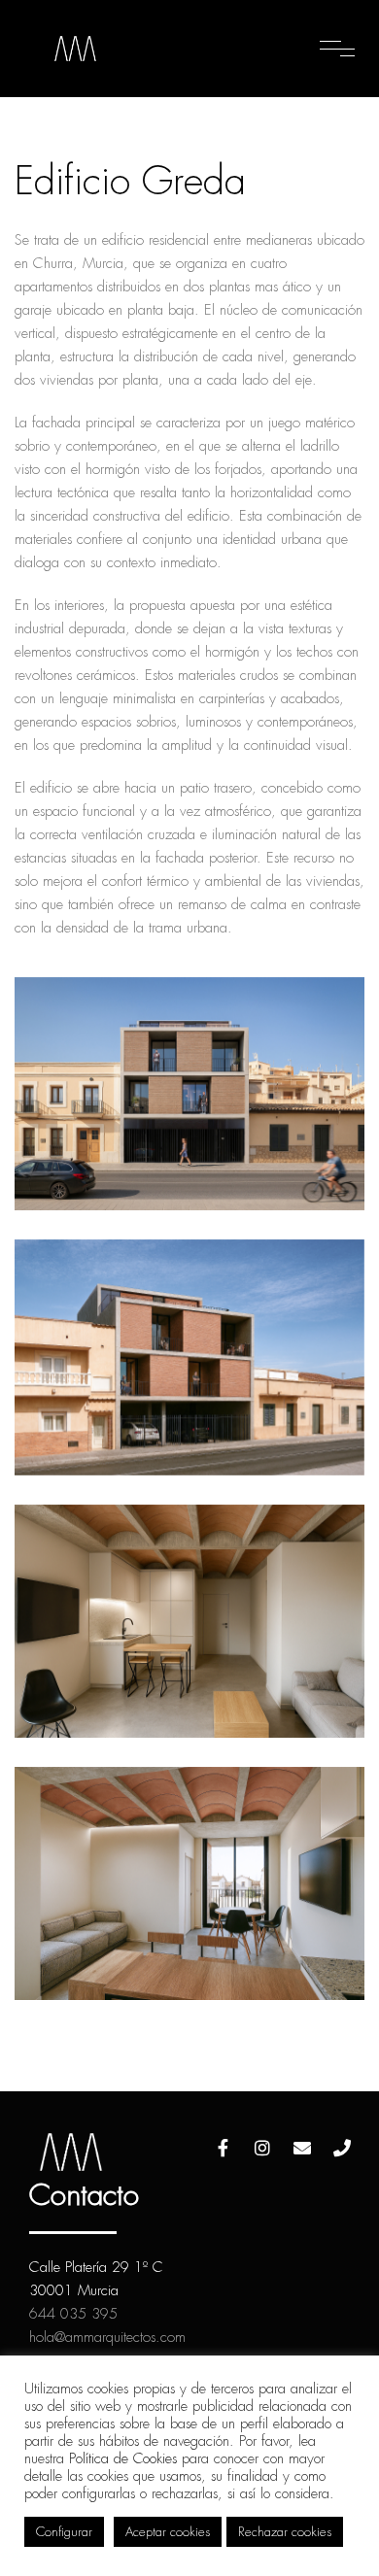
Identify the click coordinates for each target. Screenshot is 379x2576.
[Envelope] (302, 2148)
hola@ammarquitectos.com (107, 2337)
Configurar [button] (64, 2532)
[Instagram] (262, 2148)
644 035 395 (73, 2314)
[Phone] (342, 2148)
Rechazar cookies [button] (285, 2532)
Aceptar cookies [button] (168, 2532)
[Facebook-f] (223, 2148)
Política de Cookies (123, 2458)
